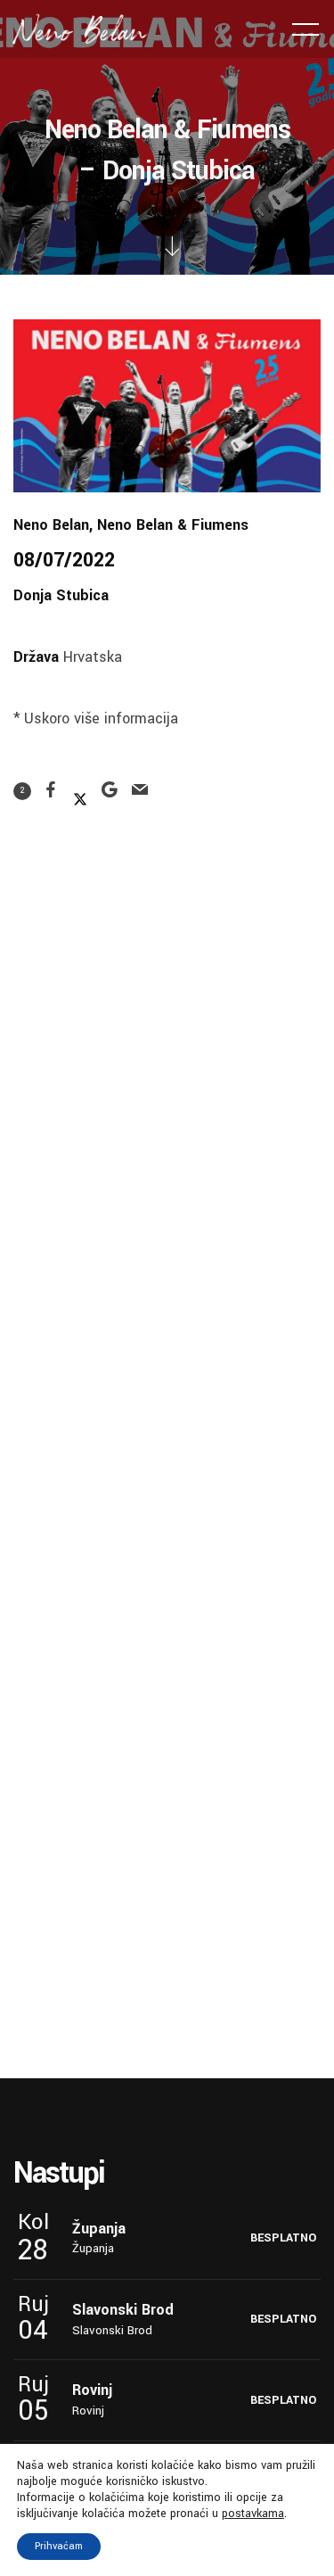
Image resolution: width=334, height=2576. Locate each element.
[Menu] (305, 29)
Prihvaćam (59, 2546)
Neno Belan (51, 525)
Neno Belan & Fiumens (173, 525)
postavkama (253, 2514)
